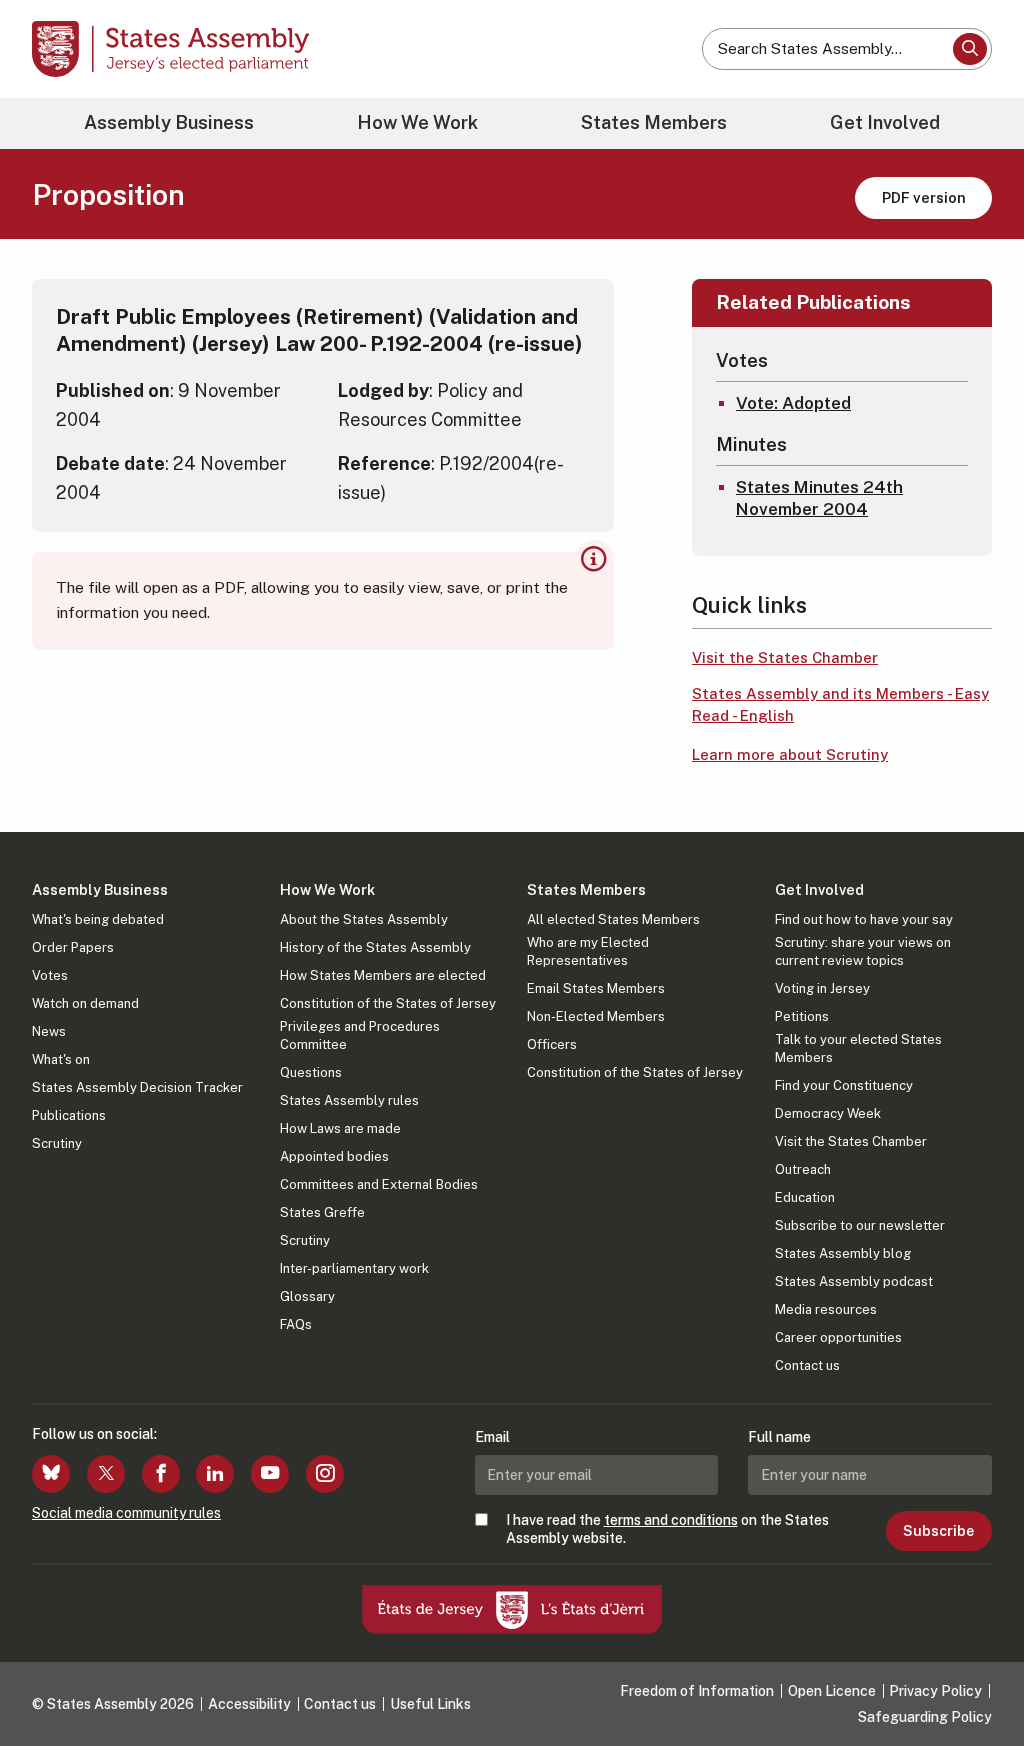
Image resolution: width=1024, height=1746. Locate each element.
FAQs (296, 1324)
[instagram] (325, 1474)
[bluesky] (51, 1474)
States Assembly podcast (854, 1281)
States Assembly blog (843, 1253)
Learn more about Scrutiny (790, 754)
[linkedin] (215, 1474)
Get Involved (885, 122)
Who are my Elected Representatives (588, 951)
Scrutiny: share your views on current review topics (863, 951)
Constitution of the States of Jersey (388, 1003)
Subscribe (938, 1531)
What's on (61, 1059)
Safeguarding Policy (925, 1717)
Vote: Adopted (793, 403)
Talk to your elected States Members (858, 1048)
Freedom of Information (697, 1691)
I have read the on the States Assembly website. (667, 1529)
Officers (552, 1044)
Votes (50, 975)
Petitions (802, 1016)
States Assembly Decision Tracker (137, 1087)
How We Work (417, 122)
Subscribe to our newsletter (860, 1225)
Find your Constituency (844, 1085)
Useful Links (430, 1704)
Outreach (803, 1169)
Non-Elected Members (596, 1016)
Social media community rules (126, 1513)
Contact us (807, 1365)
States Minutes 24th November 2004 (819, 498)
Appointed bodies (334, 1156)
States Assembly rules (349, 1100)
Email (492, 1437)
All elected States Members (613, 919)
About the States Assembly (364, 919)
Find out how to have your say (864, 919)
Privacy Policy (935, 1691)
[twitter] (106, 1474)
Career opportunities (838, 1337)
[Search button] (970, 49)
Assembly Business (169, 122)
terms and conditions (671, 1520)
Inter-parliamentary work (354, 1268)
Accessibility (249, 1704)
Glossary (307, 1296)
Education (805, 1197)
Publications (69, 1115)
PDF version (924, 197)
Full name (779, 1437)
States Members (654, 122)
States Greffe (322, 1212)
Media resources (826, 1309)
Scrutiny (57, 1143)
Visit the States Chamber (785, 657)
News (49, 1031)
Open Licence (832, 1691)
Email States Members (596, 988)
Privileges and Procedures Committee (360, 1035)
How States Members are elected (383, 975)
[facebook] (161, 1474)
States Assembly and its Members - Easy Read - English (840, 705)
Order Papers (73, 947)
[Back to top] (975, 1678)
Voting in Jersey (822, 988)
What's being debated (98, 919)
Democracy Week (828, 1113)
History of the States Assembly (375, 947)
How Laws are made (340, 1128)
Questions (311, 1072)
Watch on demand (85, 1003)
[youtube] (270, 1474)
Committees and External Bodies (379, 1184)
